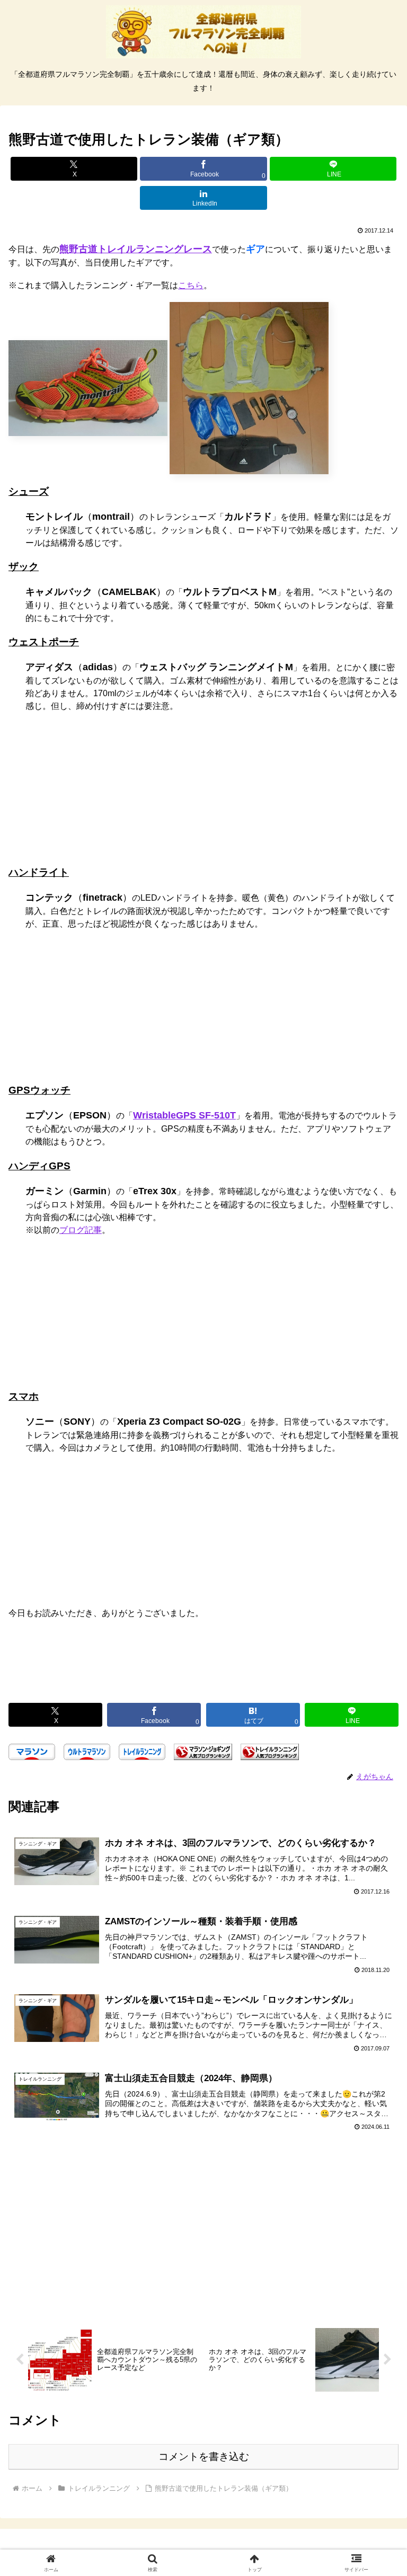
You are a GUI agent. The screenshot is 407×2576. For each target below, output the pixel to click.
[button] (376, 1765)
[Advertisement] (203, 1669)
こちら (191, 285)
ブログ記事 (81, 1230)
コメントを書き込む (204, 2457)
